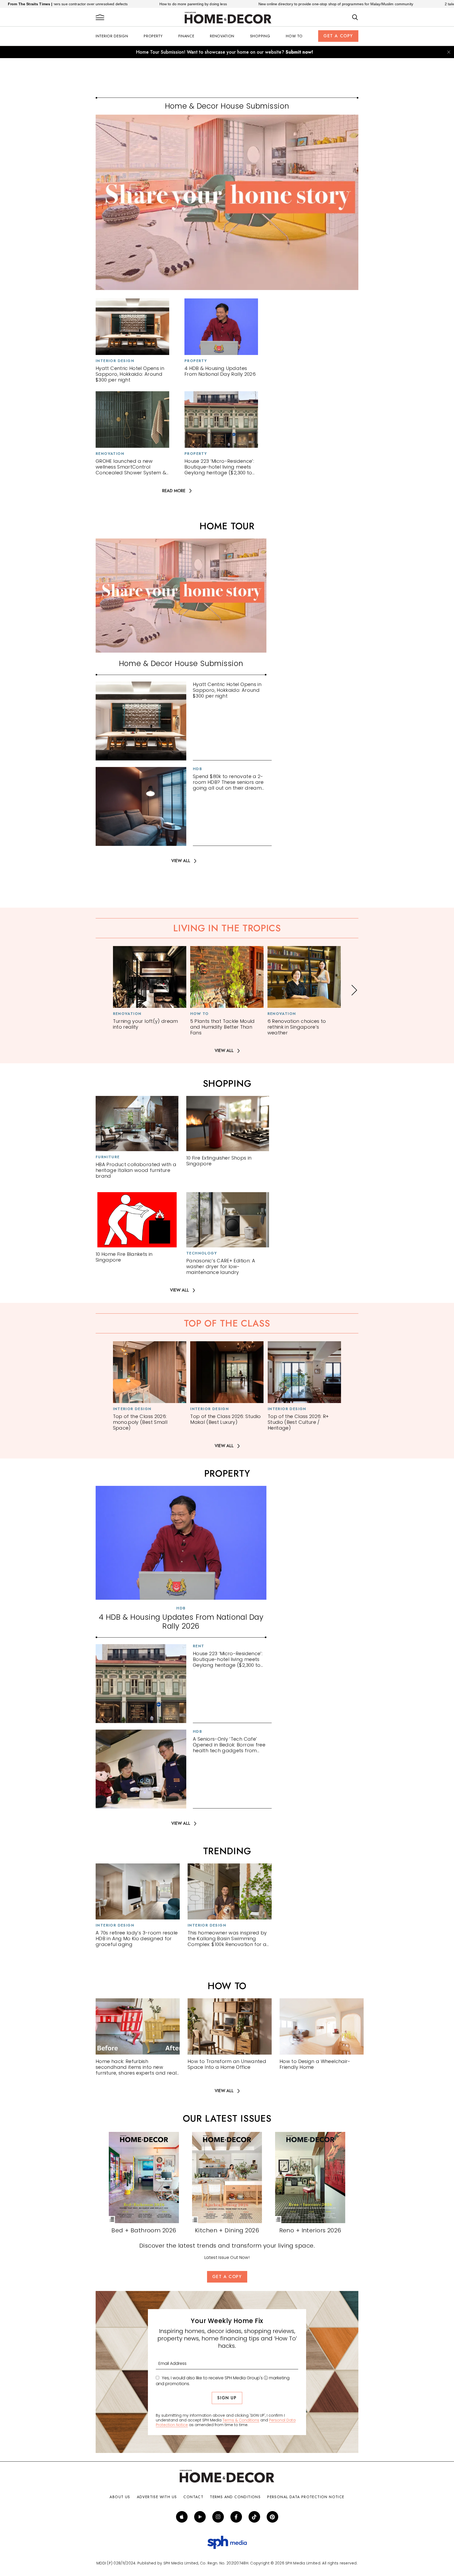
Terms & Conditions (241, 2420)
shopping (227, 1084)
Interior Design (112, 36)
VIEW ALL (181, 861)
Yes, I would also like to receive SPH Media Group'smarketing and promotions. (223, 2381)
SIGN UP (227, 2398)
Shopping (260, 36)
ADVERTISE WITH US (157, 2497)
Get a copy (338, 36)
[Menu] (100, 18)
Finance (186, 36)
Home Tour (227, 526)
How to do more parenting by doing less (88, 4)
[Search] (355, 18)
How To (294, 36)
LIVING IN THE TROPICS (227, 928)
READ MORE (174, 491)
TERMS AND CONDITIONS (235, 2497)
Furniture (108, 1157)
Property (153, 36)
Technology (202, 1253)
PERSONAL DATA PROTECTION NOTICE (306, 2497)
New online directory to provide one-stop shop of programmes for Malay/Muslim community (231, 4)
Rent (199, 1646)
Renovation (222, 36)
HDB (197, 769)
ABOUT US (120, 2497)
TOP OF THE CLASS (227, 1323)
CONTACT (193, 2497)
